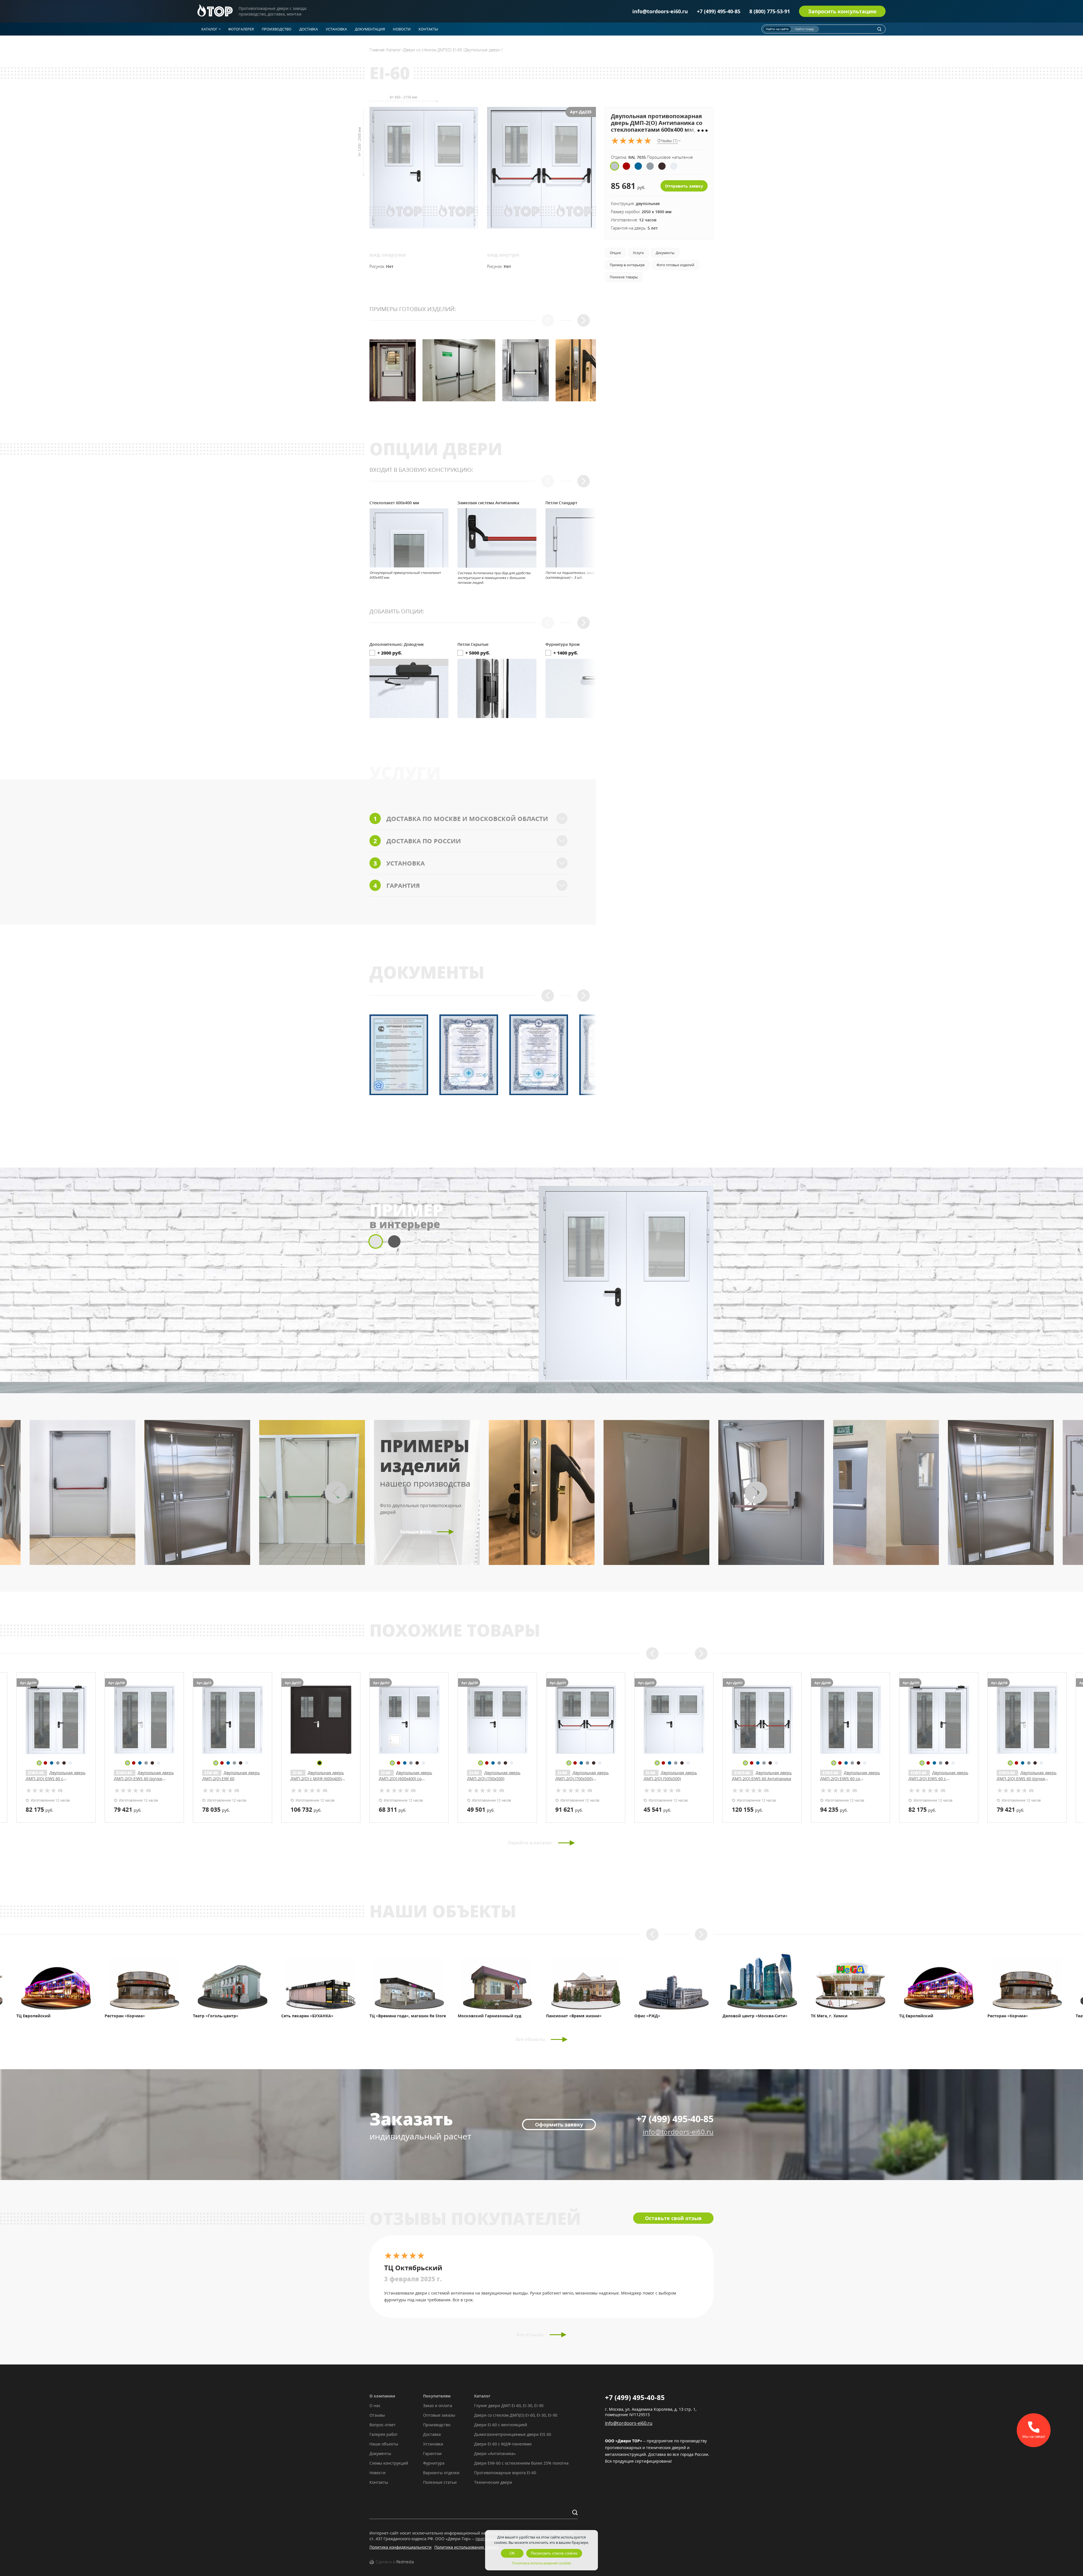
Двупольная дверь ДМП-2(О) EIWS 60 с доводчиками (56, 1779)
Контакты (379, 2482)
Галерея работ (384, 2434)
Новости (377, 2473)
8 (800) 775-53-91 (770, 11)
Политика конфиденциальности (400, 2547)
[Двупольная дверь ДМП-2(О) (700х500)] (497, 1720)
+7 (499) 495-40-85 (719, 11)
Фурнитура (434, 2463)
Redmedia (405, 2562)
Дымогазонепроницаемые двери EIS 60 (513, 2434)
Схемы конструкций (389, 2463)
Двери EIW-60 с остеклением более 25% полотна (521, 2463)
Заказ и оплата (438, 2406)
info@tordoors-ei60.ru (660, 11)
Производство (437, 2425)
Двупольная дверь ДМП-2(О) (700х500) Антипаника (582, 1779)
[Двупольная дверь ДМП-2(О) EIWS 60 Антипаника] (762, 1720)
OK (512, 2553)
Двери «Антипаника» (495, 2453)
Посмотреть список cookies (554, 2553)
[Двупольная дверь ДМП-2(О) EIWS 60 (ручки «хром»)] (144, 1720)
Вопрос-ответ (383, 2425)
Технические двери (493, 2482)
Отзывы (377, 2415)
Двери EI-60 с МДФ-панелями (503, 2444)
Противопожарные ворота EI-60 (505, 2473)
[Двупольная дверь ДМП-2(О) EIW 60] (233, 1720)
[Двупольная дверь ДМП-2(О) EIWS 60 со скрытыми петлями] (850, 1720)
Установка (433, 2444)
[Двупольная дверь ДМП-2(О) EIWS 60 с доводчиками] (56, 1720)
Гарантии (432, 2453)
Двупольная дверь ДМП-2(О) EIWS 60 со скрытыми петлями (850, 1779)
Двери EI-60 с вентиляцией (501, 2425)
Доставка (432, 2434)
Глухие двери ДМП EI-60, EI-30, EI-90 (509, 2406)
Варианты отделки (441, 2473)
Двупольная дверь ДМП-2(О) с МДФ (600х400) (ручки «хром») (317, 1779)
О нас (375, 2406)
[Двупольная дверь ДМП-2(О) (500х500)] (674, 1720)
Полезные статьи (440, 2482)
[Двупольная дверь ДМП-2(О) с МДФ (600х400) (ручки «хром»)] (321, 1720)
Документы (380, 2453)
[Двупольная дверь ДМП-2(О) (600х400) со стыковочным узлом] (409, 1720)
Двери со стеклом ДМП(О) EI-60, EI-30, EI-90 (516, 2415)
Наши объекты (384, 2444)
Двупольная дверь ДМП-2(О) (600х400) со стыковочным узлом (405, 1779)
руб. (39, 1809)
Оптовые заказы (439, 2415)
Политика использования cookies (467, 2547)
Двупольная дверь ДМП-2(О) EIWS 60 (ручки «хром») (144, 1779)
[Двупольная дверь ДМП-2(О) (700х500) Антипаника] (586, 1720)
